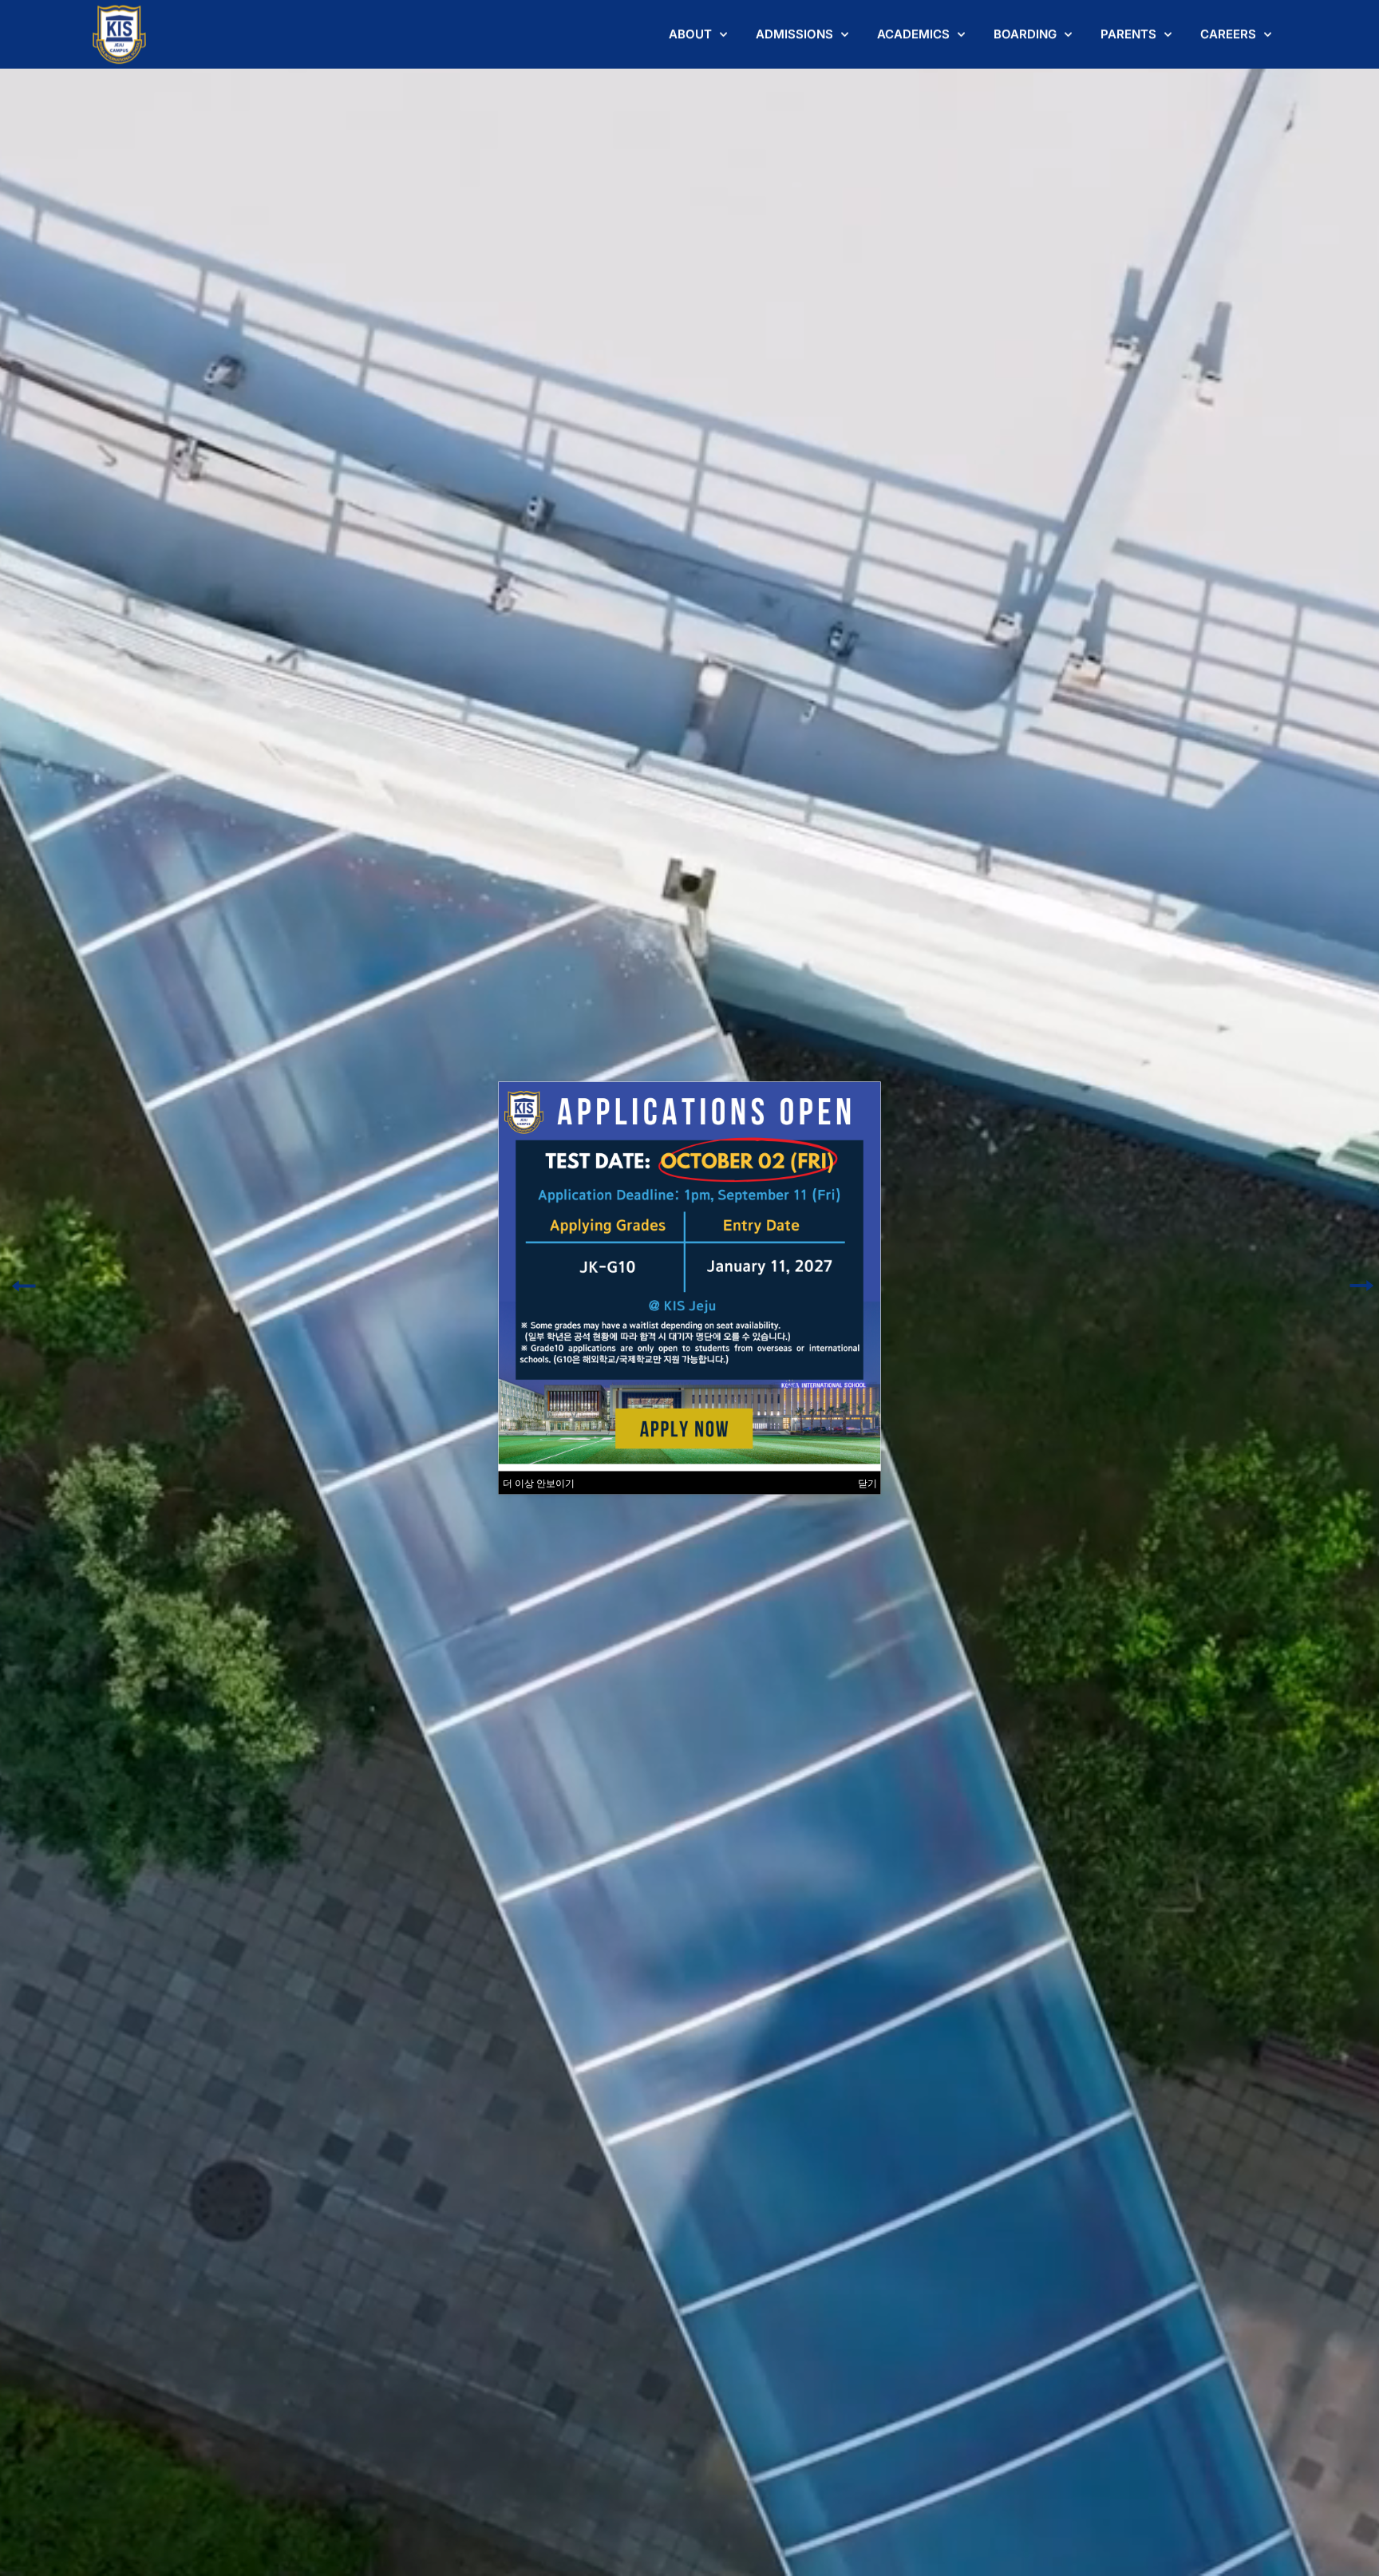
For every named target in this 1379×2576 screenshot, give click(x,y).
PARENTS (1128, 34)
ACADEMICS (913, 34)
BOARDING (1025, 34)
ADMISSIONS (794, 34)
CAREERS (1228, 34)
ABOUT (690, 34)
